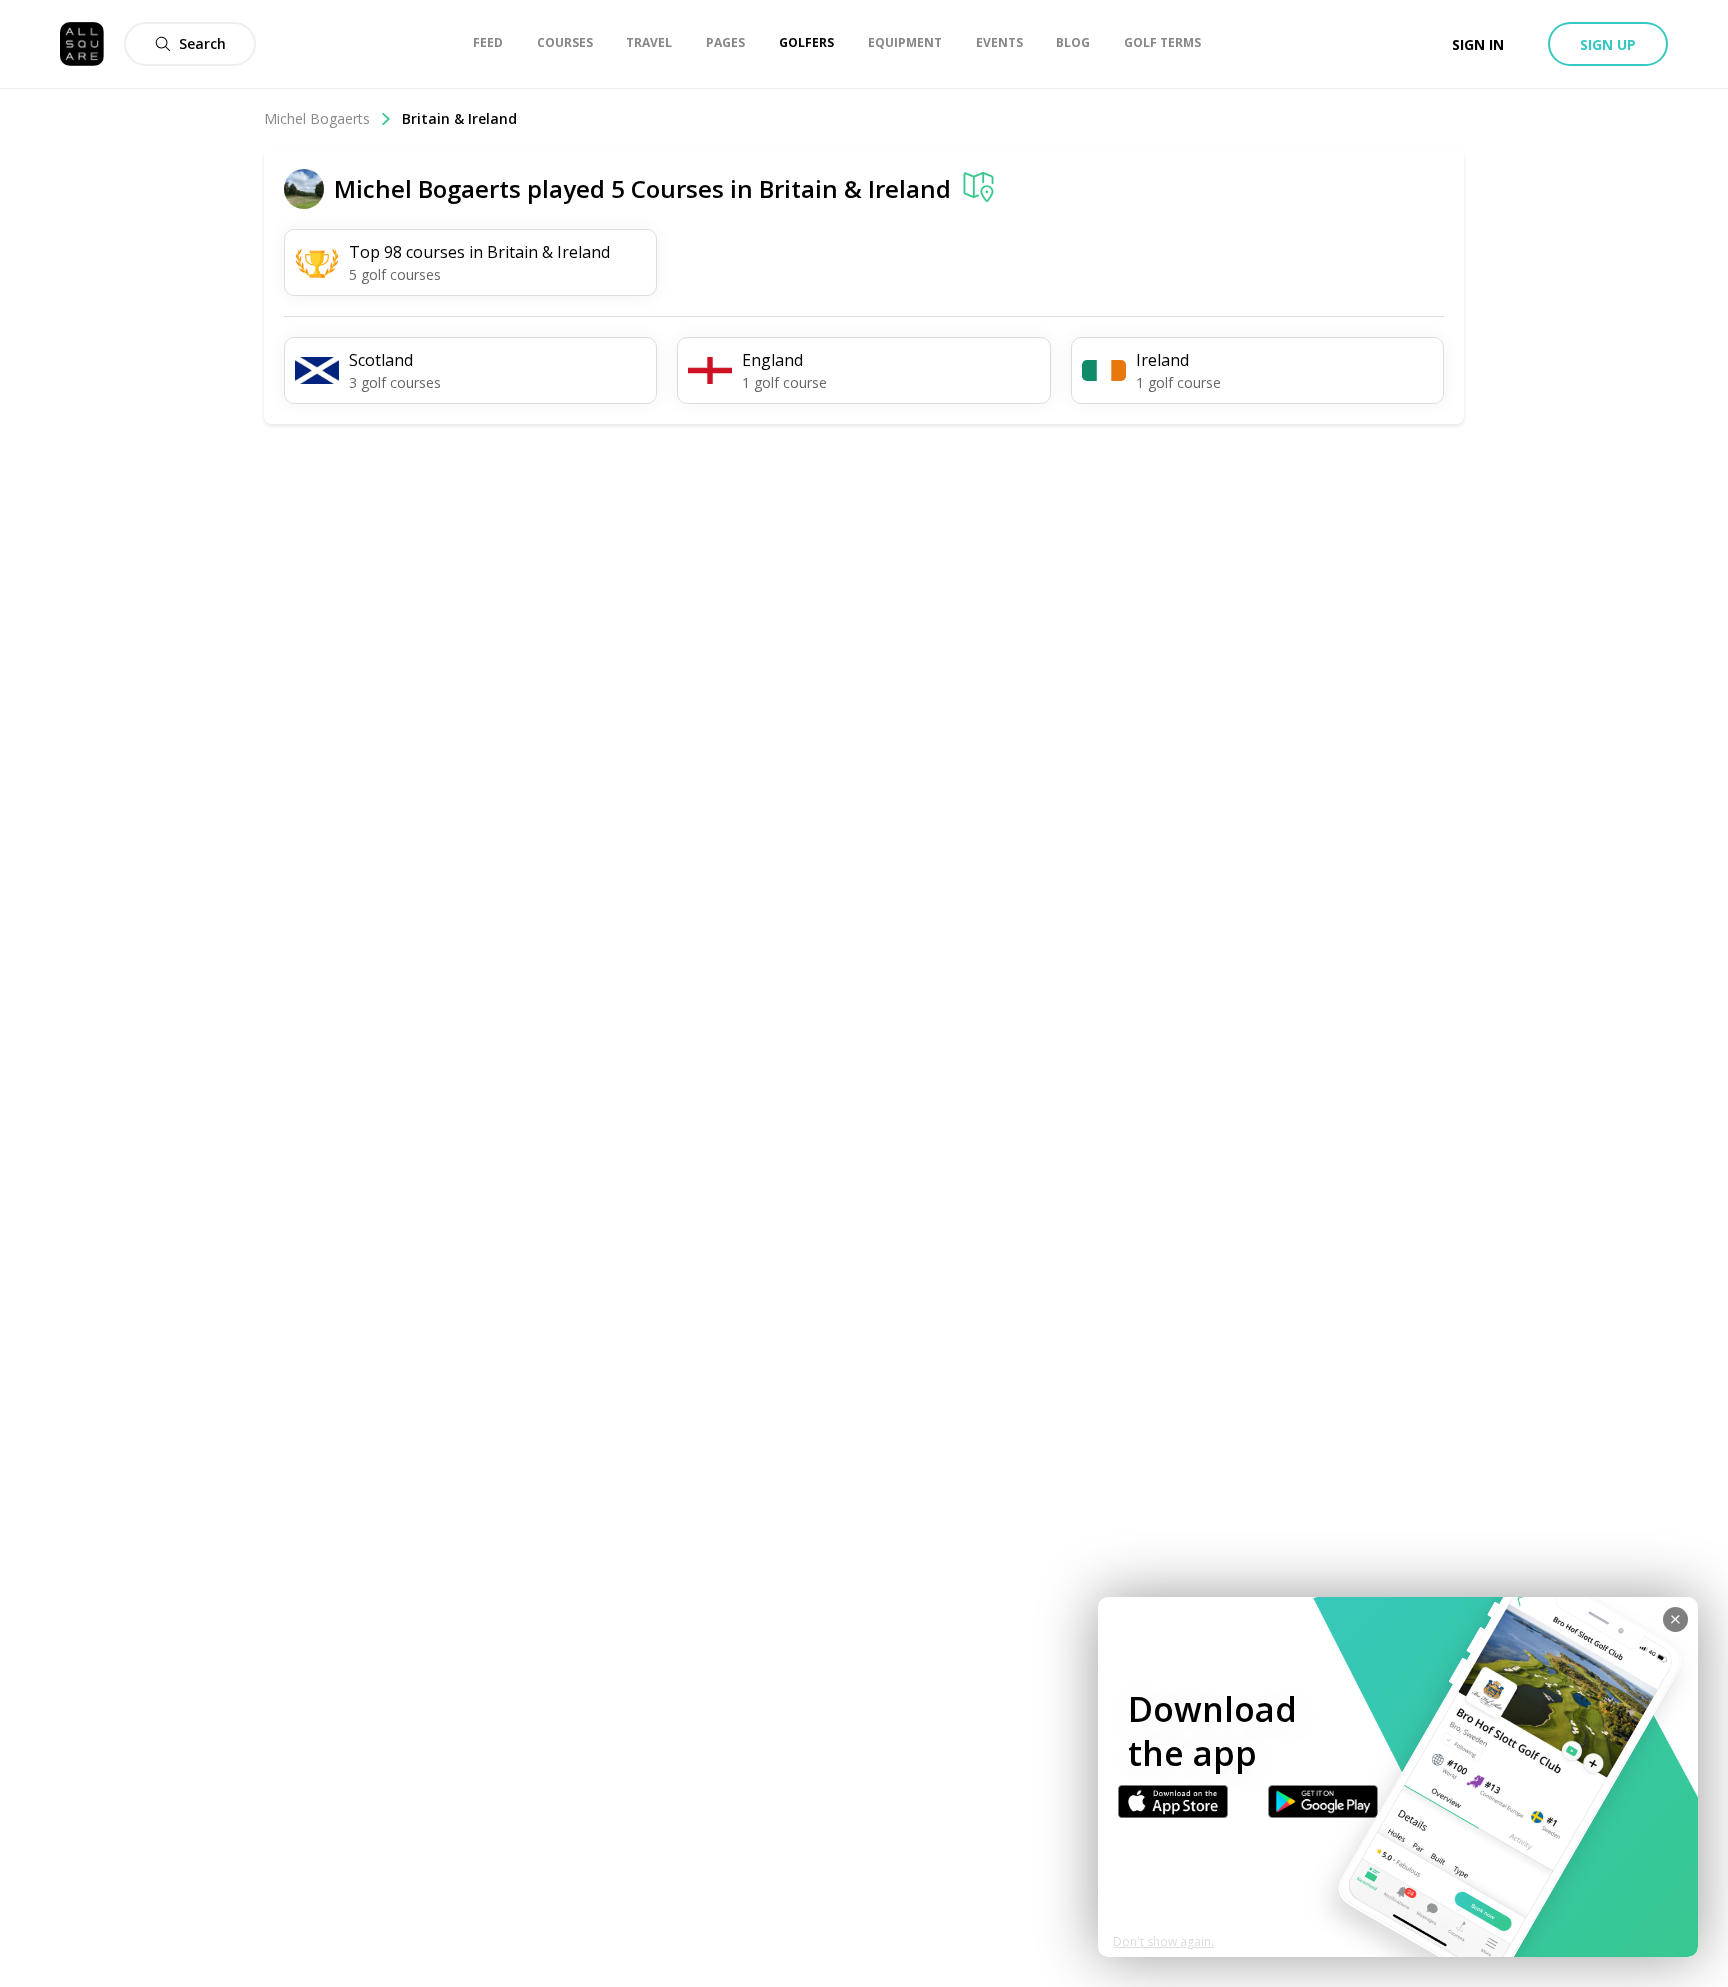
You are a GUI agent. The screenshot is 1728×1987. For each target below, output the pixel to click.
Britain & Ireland (855, 188)
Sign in (1478, 44)
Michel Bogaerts (317, 118)
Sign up (1608, 44)
